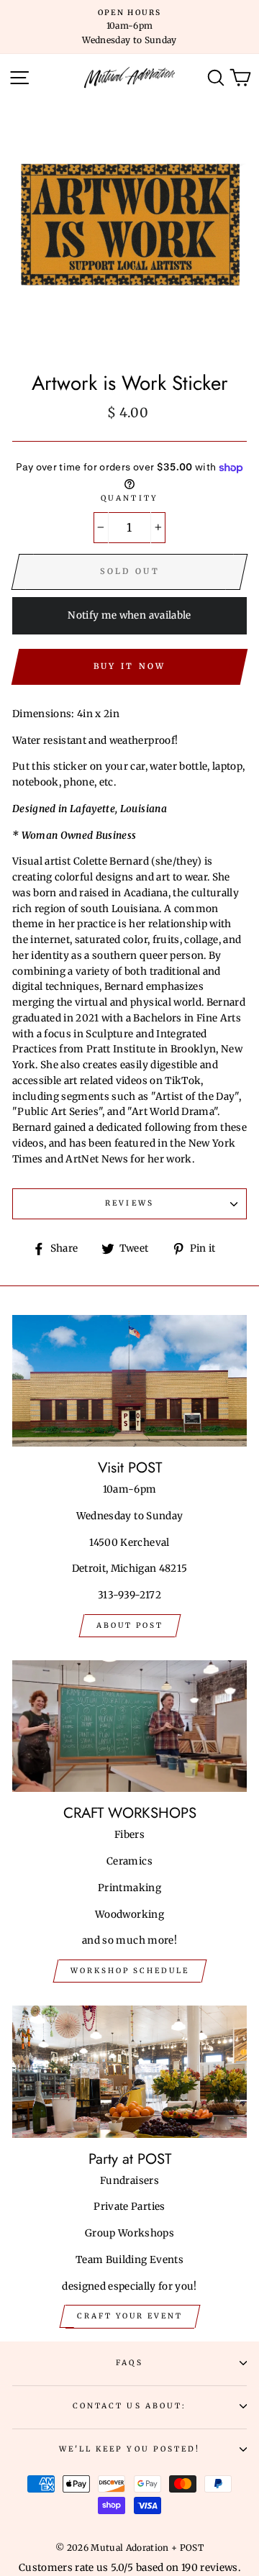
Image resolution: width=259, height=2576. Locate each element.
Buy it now (130, 666)
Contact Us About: (129, 2406)
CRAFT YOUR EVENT (130, 2316)
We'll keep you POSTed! (129, 2449)
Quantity (129, 498)
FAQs (129, 2363)
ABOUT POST (130, 1625)
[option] (129, 27)
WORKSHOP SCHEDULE (130, 1971)
